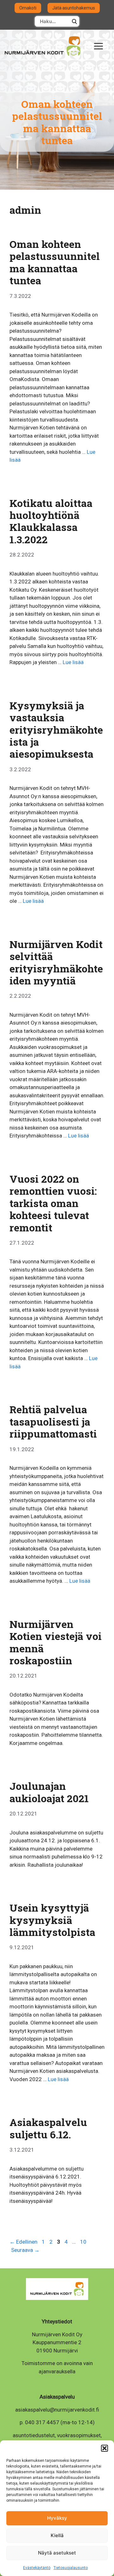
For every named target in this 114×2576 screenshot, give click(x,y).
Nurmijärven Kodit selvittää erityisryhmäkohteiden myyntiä (56, 962)
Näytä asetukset (57, 2553)
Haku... (74, 21)
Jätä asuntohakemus (74, 8)
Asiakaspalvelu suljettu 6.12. (48, 2128)
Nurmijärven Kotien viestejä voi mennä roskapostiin (56, 1642)
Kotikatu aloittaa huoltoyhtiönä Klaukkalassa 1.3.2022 (51, 521)
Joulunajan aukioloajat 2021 (49, 1792)
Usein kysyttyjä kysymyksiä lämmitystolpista (52, 1920)
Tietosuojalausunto (71, 2568)
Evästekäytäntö (37, 2568)
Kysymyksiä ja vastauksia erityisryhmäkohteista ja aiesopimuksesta (56, 730)
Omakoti (28, 8)
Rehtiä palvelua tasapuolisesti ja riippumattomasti (53, 1421)
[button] (104, 2448)
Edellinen (23, 2242)
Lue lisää (73, 662)
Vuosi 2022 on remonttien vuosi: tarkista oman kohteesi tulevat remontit (53, 1203)
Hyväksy (57, 2518)
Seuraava (25, 2250)
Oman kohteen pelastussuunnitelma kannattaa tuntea (55, 262)
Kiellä (57, 2535)
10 (84, 2242)
